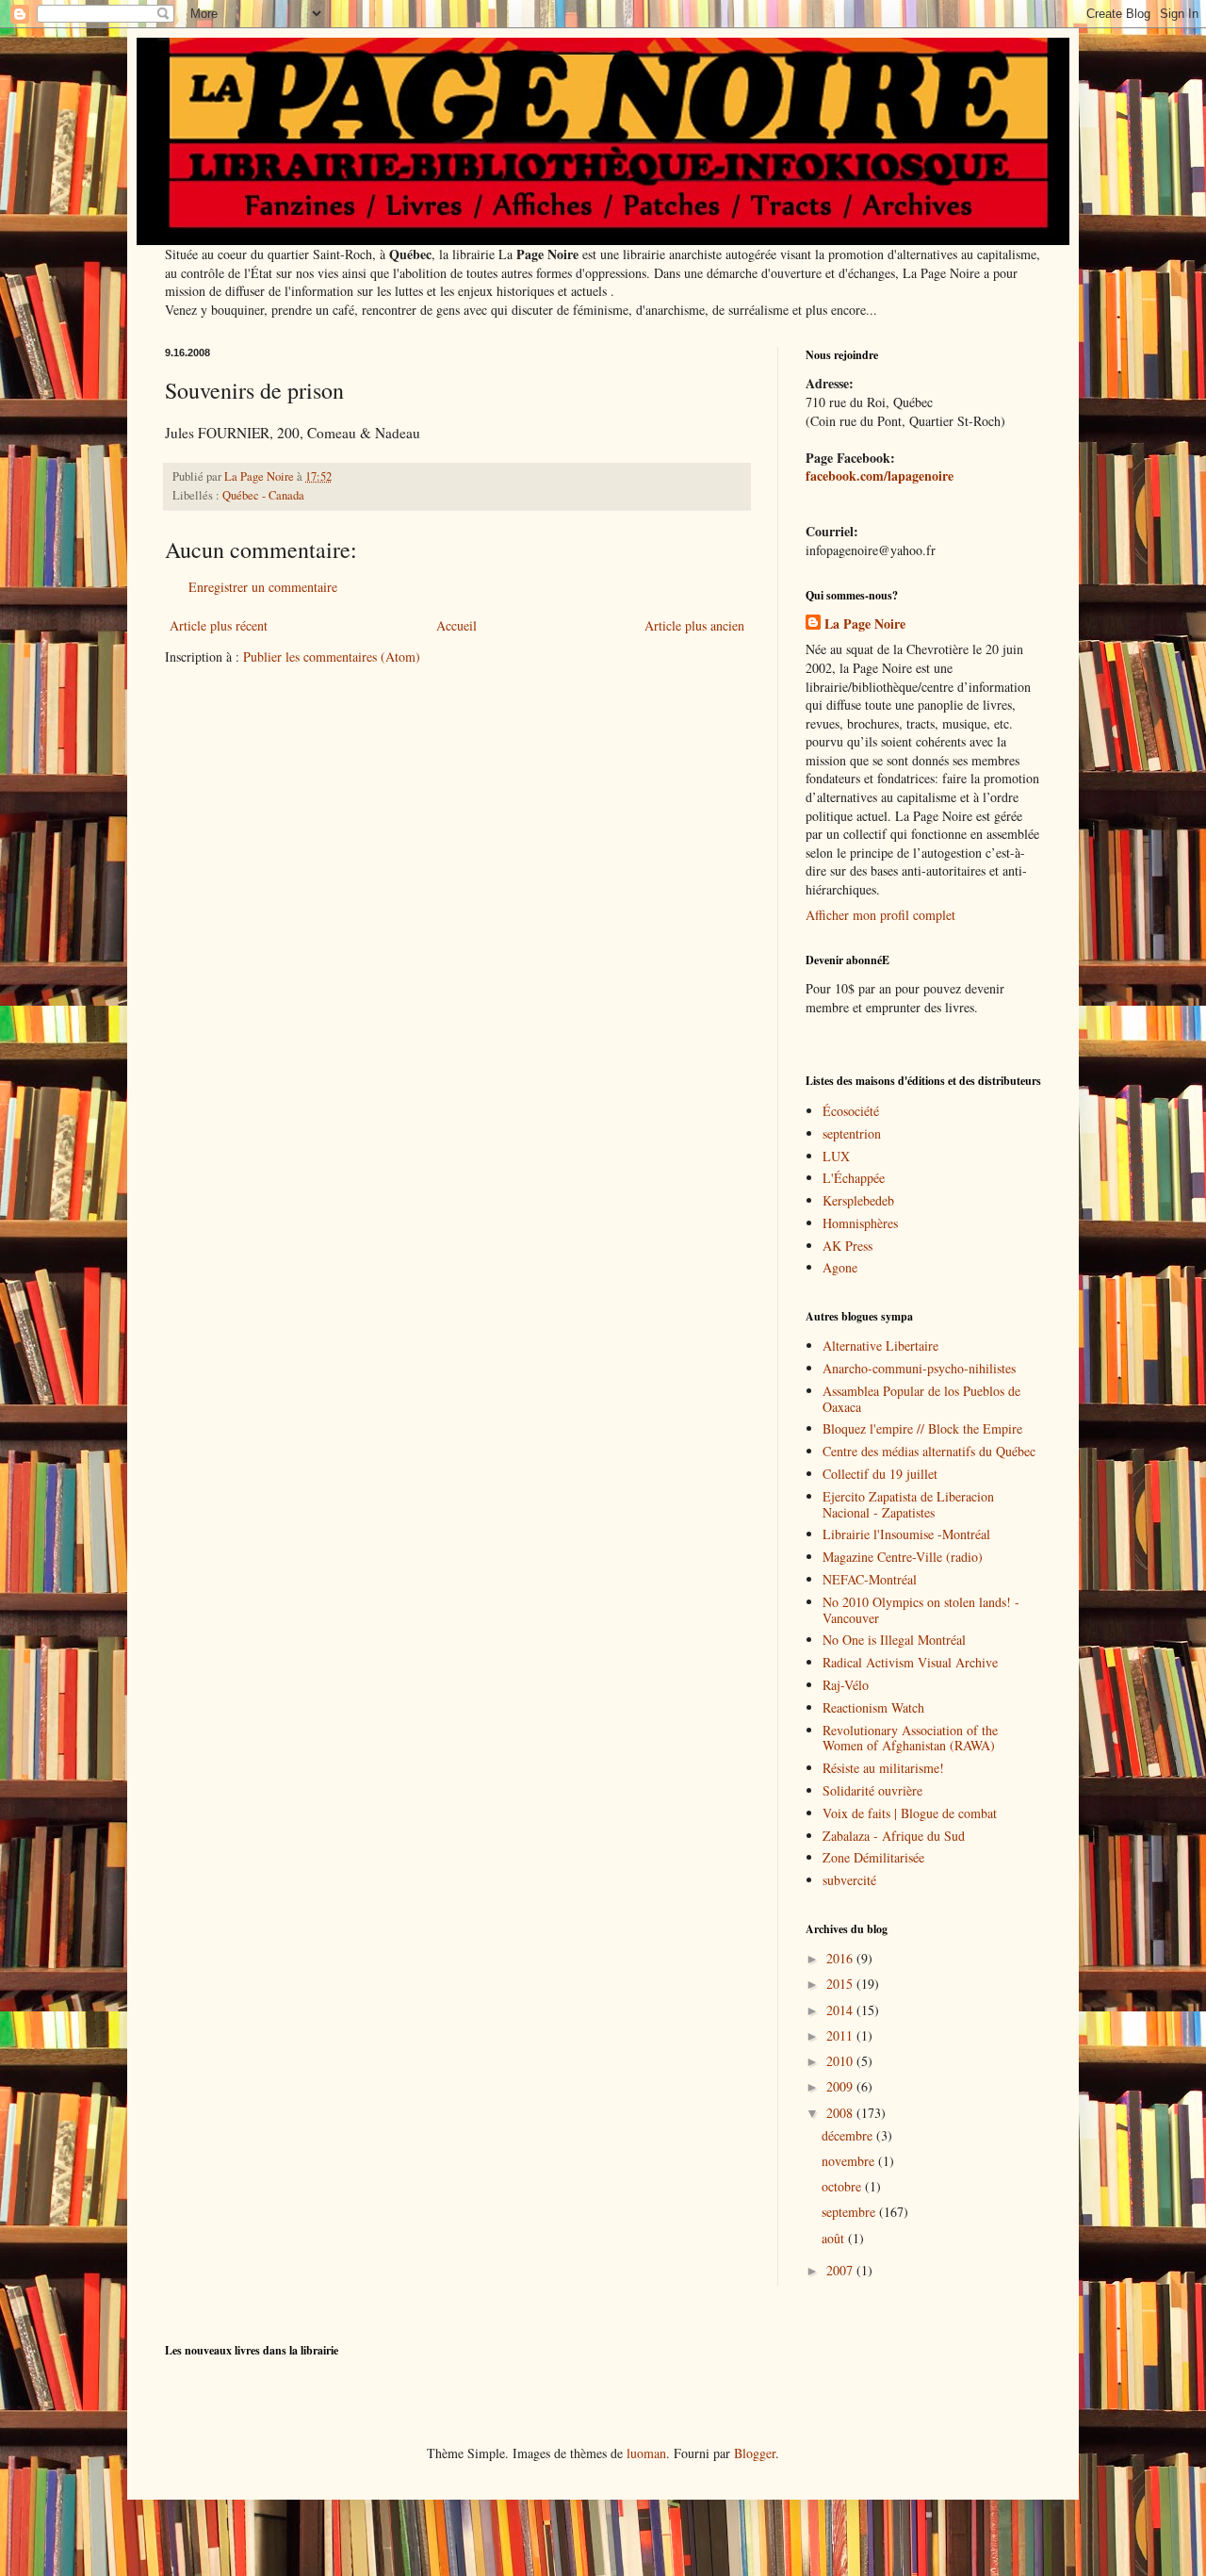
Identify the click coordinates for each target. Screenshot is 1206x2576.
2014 (841, 2010)
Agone (840, 1267)
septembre (850, 2212)
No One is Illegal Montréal (894, 1640)
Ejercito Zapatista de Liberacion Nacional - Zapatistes (908, 1504)
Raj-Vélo (846, 1685)
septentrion (852, 1133)
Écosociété (851, 1111)
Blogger (755, 2453)
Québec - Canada (263, 495)
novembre (850, 2161)
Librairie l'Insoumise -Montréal (906, 1534)
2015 (841, 1984)
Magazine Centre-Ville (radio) (903, 1557)
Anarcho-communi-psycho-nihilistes (919, 1368)
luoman (646, 2453)
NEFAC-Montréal (870, 1579)
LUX (836, 1156)
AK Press (847, 1246)
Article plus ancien (694, 625)
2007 (841, 2270)
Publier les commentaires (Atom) (332, 656)
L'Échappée (854, 1178)
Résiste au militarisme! (883, 1768)
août (835, 2238)
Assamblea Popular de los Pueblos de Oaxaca (921, 1399)
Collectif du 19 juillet (880, 1474)
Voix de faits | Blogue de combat (910, 1813)
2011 (841, 2035)
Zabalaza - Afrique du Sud (894, 1836)
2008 (841, 2113)
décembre (849, 2135)
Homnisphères (860, 1223)
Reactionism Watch (873, 1707)
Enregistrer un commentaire (263, 587)
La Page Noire (865, 624)
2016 (841, 1958)
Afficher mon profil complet (880, 915)
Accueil (456, 625)
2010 (841, 2061)
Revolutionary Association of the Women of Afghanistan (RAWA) (910, 1738)
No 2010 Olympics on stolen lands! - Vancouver (921, 1610)
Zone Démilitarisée (873, 1857)
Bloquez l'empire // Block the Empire (922, 1428)
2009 (841, 2086)
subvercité (849, 1880)
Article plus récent (219, 625)
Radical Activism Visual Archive (910, 1662)
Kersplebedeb (858, 1200)
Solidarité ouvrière (872, 1790)
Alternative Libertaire (880, 1345)
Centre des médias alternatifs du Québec (929, 1451)
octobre (843, 2186)
